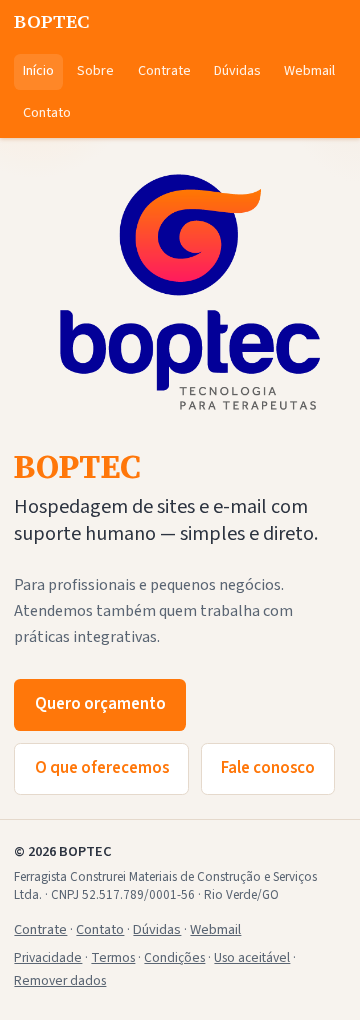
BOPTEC (51, 21)
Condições (174, 957)
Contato (47, 113)
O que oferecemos (102, 768)
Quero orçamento (100, 704)
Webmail (309, 71)
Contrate (164, 71)
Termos (113, 957)
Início (38, 71)
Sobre (95, 71)
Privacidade (48, 957)
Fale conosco (268, 768)
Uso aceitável (252, 957)
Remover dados (60, 980)
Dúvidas (237, 71)
